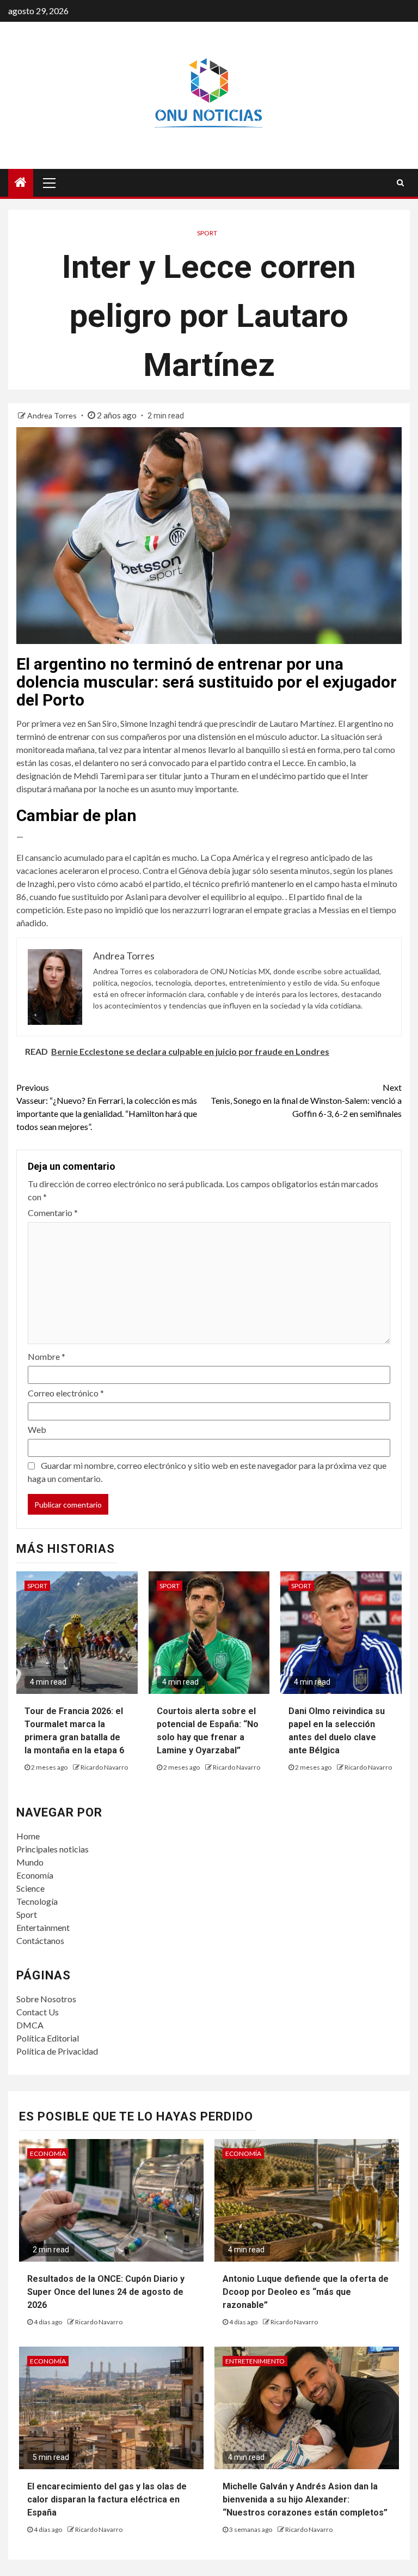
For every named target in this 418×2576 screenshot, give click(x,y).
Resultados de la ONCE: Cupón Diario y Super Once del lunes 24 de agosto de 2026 (106, 2292)
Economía (35, 1875)
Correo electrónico (66, 1393)
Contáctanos (40, 1940)
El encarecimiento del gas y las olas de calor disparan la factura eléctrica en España (107, 2499)
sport (207, 233)
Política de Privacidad (57, 2051)
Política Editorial (48, 2038)
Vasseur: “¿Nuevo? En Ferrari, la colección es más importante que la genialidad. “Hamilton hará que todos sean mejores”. (107, 1107)
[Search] (400, 183)
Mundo (30, 1862)
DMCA (30, 2025)
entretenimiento (255, 2361)
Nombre (47, 1356)
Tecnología (37, 1901)
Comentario (53, 1213)
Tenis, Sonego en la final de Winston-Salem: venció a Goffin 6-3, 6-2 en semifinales (306, 1100)
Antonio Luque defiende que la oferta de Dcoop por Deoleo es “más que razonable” (306, 2292)
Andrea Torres (53, 415)
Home (28, 1836)
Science (30, 1888)
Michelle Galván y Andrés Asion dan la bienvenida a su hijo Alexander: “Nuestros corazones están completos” (305, 2499)
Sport (27, 1914)
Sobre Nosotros (46, 1999)
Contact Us (38, 2012)
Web (37, 1429)
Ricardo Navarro (104, 1767)
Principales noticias (53, 1849)
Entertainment (43, 1927)
